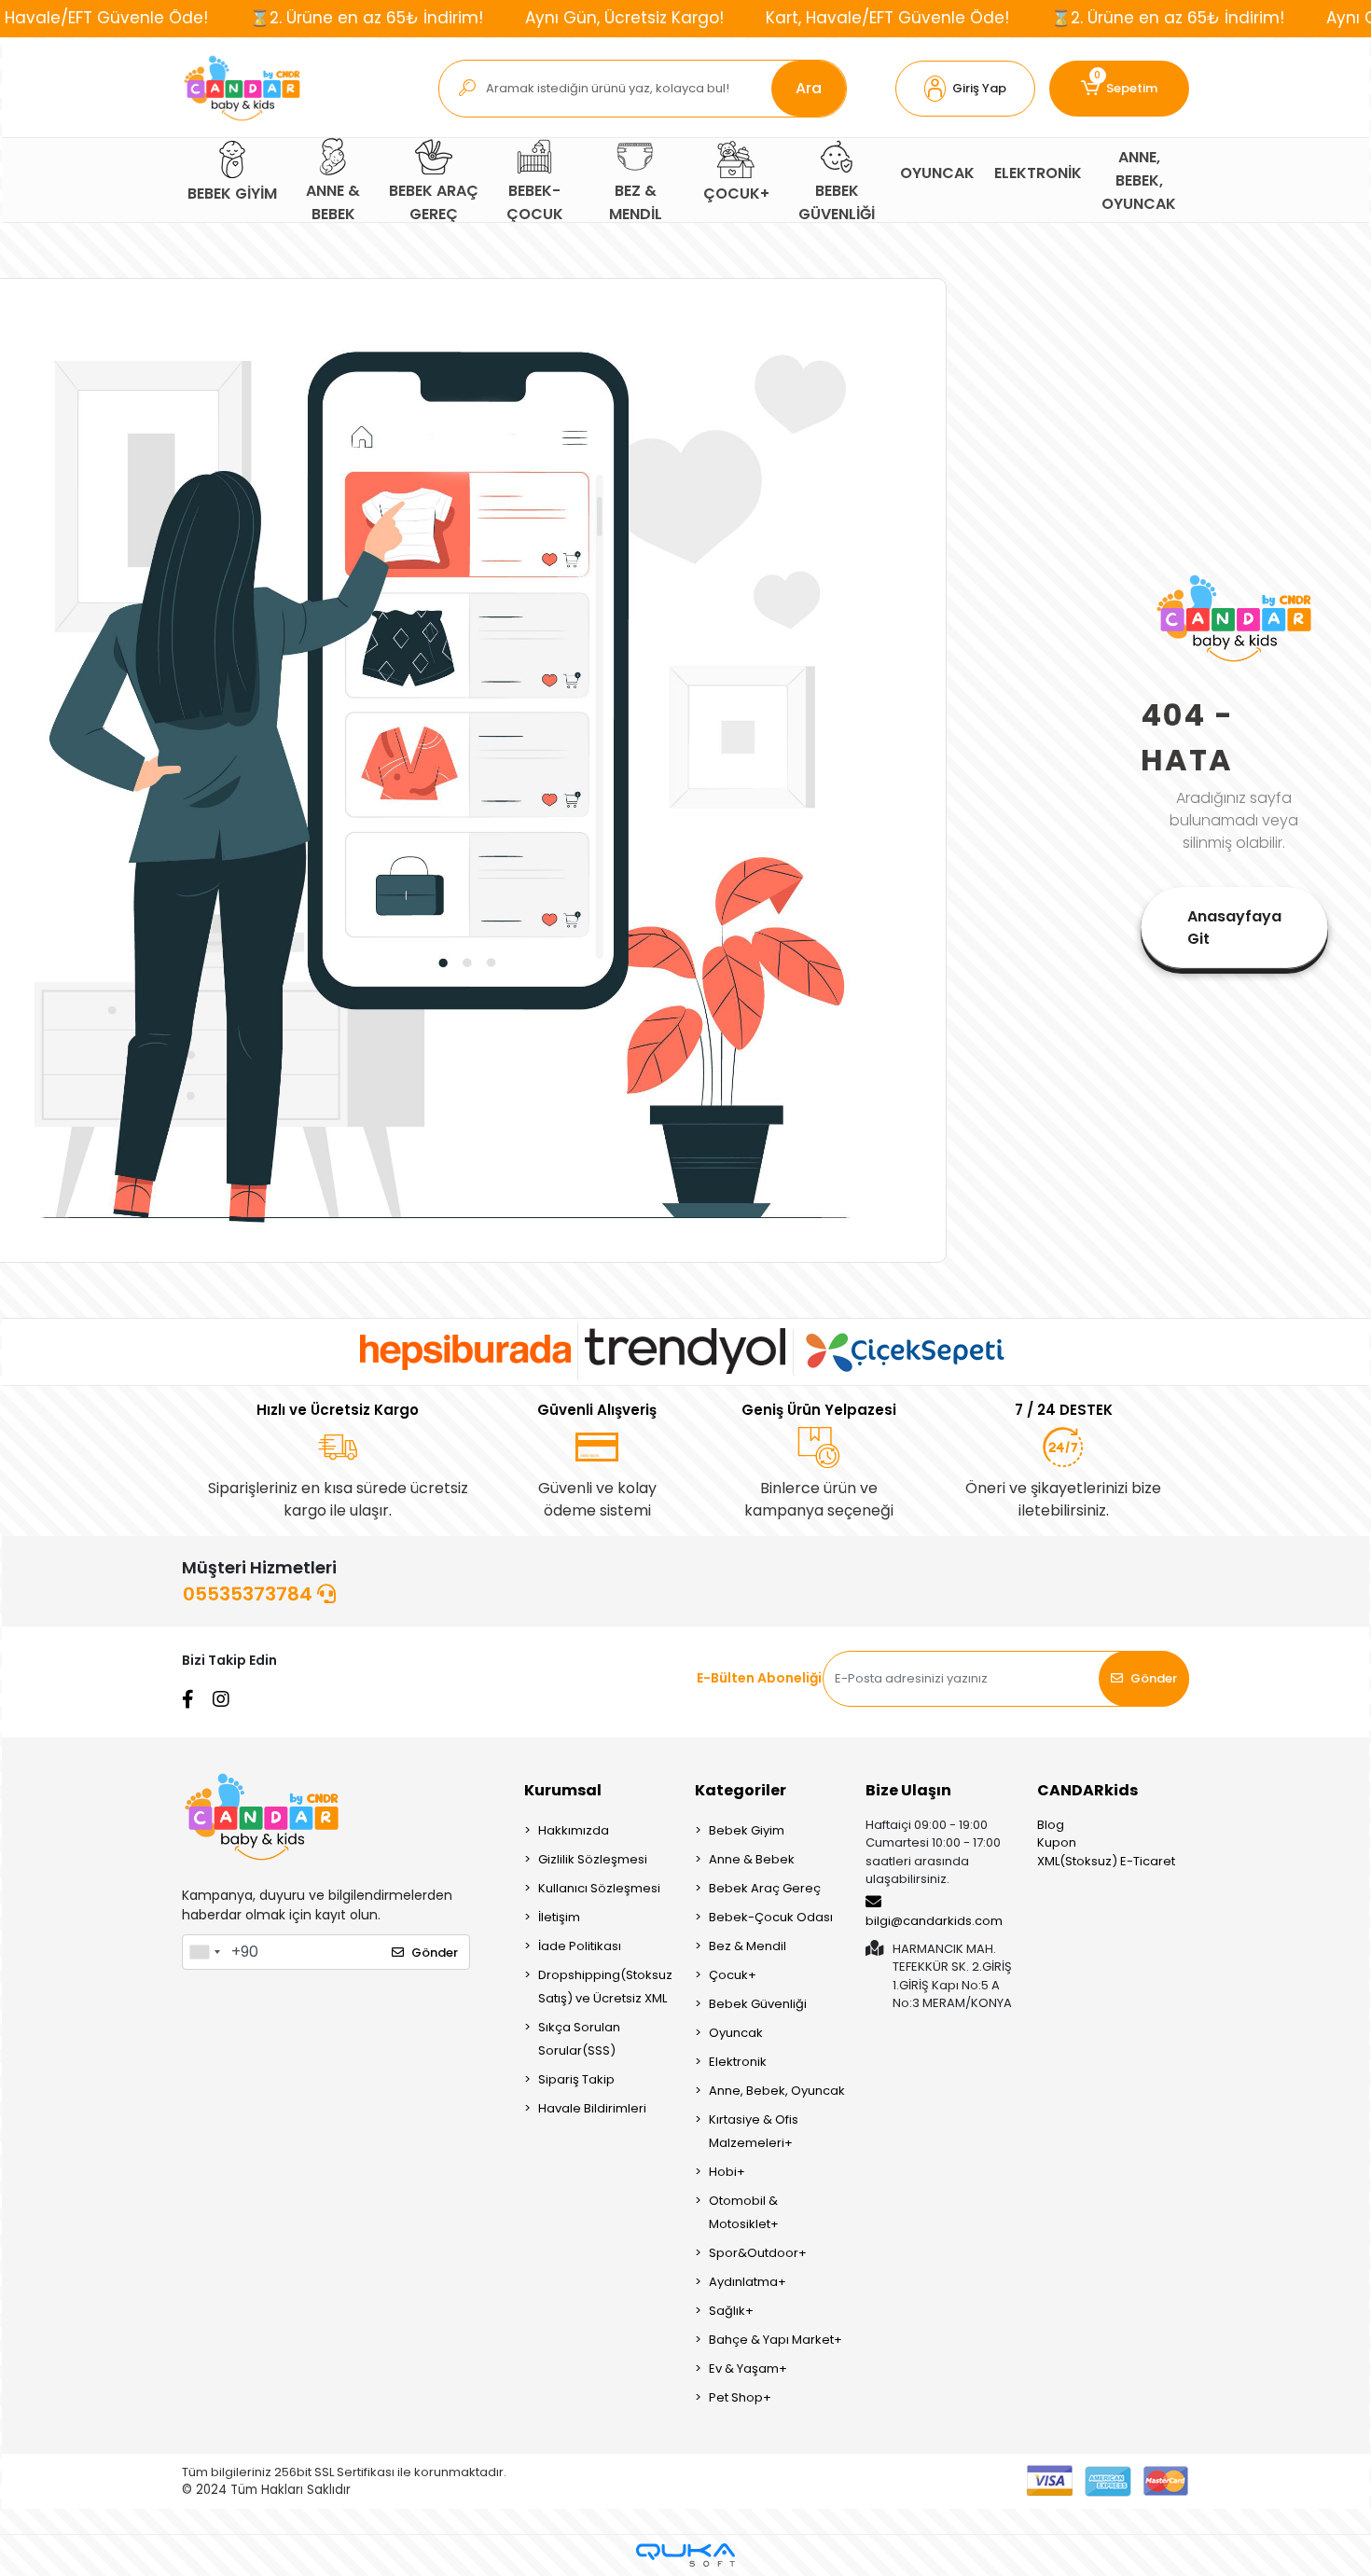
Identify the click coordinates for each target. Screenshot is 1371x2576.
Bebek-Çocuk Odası (771, 1917)
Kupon (1057, 1842)
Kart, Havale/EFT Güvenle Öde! (887, 18)
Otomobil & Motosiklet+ (744, 2212)
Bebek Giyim (747, 1830)
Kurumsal (563, 1790)
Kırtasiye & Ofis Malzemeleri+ (754, 2131)
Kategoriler (741, 1790)
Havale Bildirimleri (592, 2108)
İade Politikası (580, 1946)
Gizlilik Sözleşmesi (593, 1859)
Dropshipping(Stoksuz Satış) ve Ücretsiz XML (605, 1987)
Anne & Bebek (752, 1859)
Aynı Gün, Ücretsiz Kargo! (624, 18)
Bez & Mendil (748, 1946)
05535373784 (250, 1594)
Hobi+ (727, 2172)
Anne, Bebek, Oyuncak (777, 2091)
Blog (1051, 1825)
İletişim (559, 1917)
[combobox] (204, 1952)
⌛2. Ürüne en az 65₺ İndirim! (367, 18)
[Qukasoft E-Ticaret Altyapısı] (685, 2555)
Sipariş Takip (576, 2079)
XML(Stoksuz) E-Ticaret (1106, 1861)
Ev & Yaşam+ (748, 2368)
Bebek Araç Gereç (765, 1888)
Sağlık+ (731, 2311)
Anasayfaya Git (1234, 928)
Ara (809, 88)
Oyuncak (736, 2033)
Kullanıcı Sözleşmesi (599, 1888)
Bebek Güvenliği (758, 2004)
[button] (965, 89)
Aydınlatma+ (748, 2282)
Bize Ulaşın (908, 1790)
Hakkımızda (574, 1830)
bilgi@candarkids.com (934, 1921)
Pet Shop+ (740, 2397)
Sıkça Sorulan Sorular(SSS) (579, 2039)
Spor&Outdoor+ (758, 2253)
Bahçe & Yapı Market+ (776, 2340)
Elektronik (738, 2062)
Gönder (1154, 1678)
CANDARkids (1087, 1790)
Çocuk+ (733, 1975)
